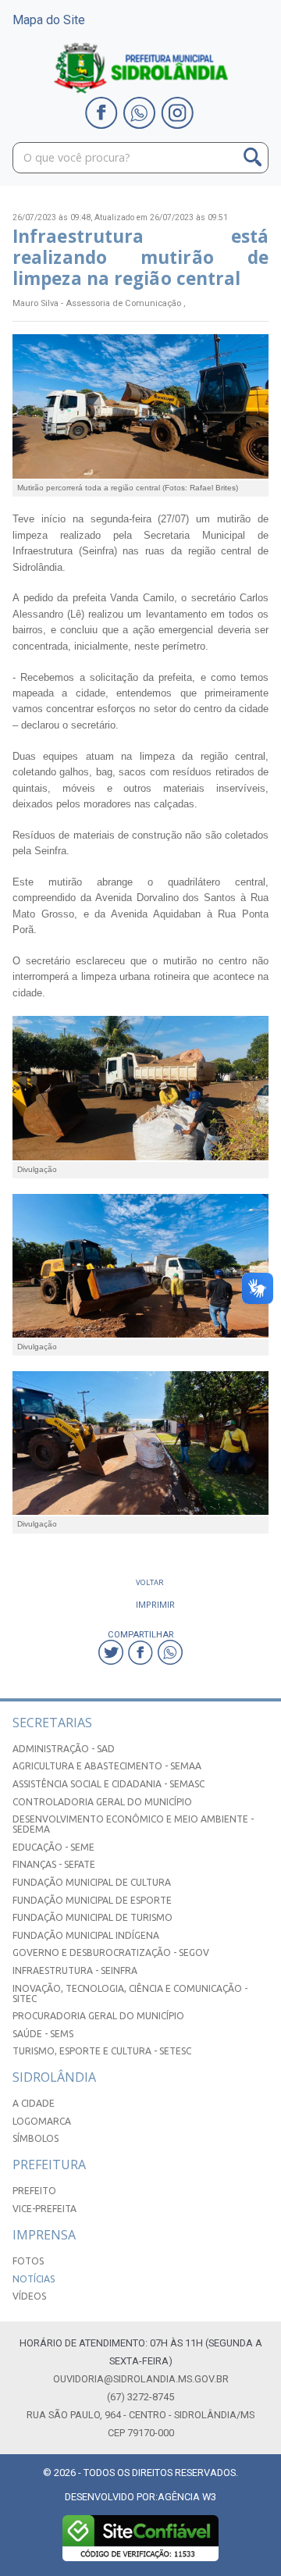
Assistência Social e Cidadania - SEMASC (108, 1784)
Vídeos (29, 2296)
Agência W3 (187, 2497)
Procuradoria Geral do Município (98, 2016)
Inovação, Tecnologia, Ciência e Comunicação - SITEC (130, 1993)
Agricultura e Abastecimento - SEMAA (107, 1766)
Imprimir (155, 1604)
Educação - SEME (53, 1847)
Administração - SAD (64, 1749)
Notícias (34, 2279)
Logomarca (42, 2121)
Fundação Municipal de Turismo (92, 1917)
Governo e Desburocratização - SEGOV (111, 1952)
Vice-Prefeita (44, 2209)
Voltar (150, 1582)
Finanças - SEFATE (54, 1864)
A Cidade (34, 2103)
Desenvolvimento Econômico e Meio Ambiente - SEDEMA (133, 1824)
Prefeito (34, 2191)
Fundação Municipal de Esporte (92, 1900)
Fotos (28, 2261)
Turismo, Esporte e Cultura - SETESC (102, 2051)
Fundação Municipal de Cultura (92, 1882)
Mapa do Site (49, 20)
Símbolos (36, 2138)
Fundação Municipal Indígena (86, 1935)
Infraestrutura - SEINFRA (75, 1970)
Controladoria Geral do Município (102, 1802)
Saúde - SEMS (43, 2034)
